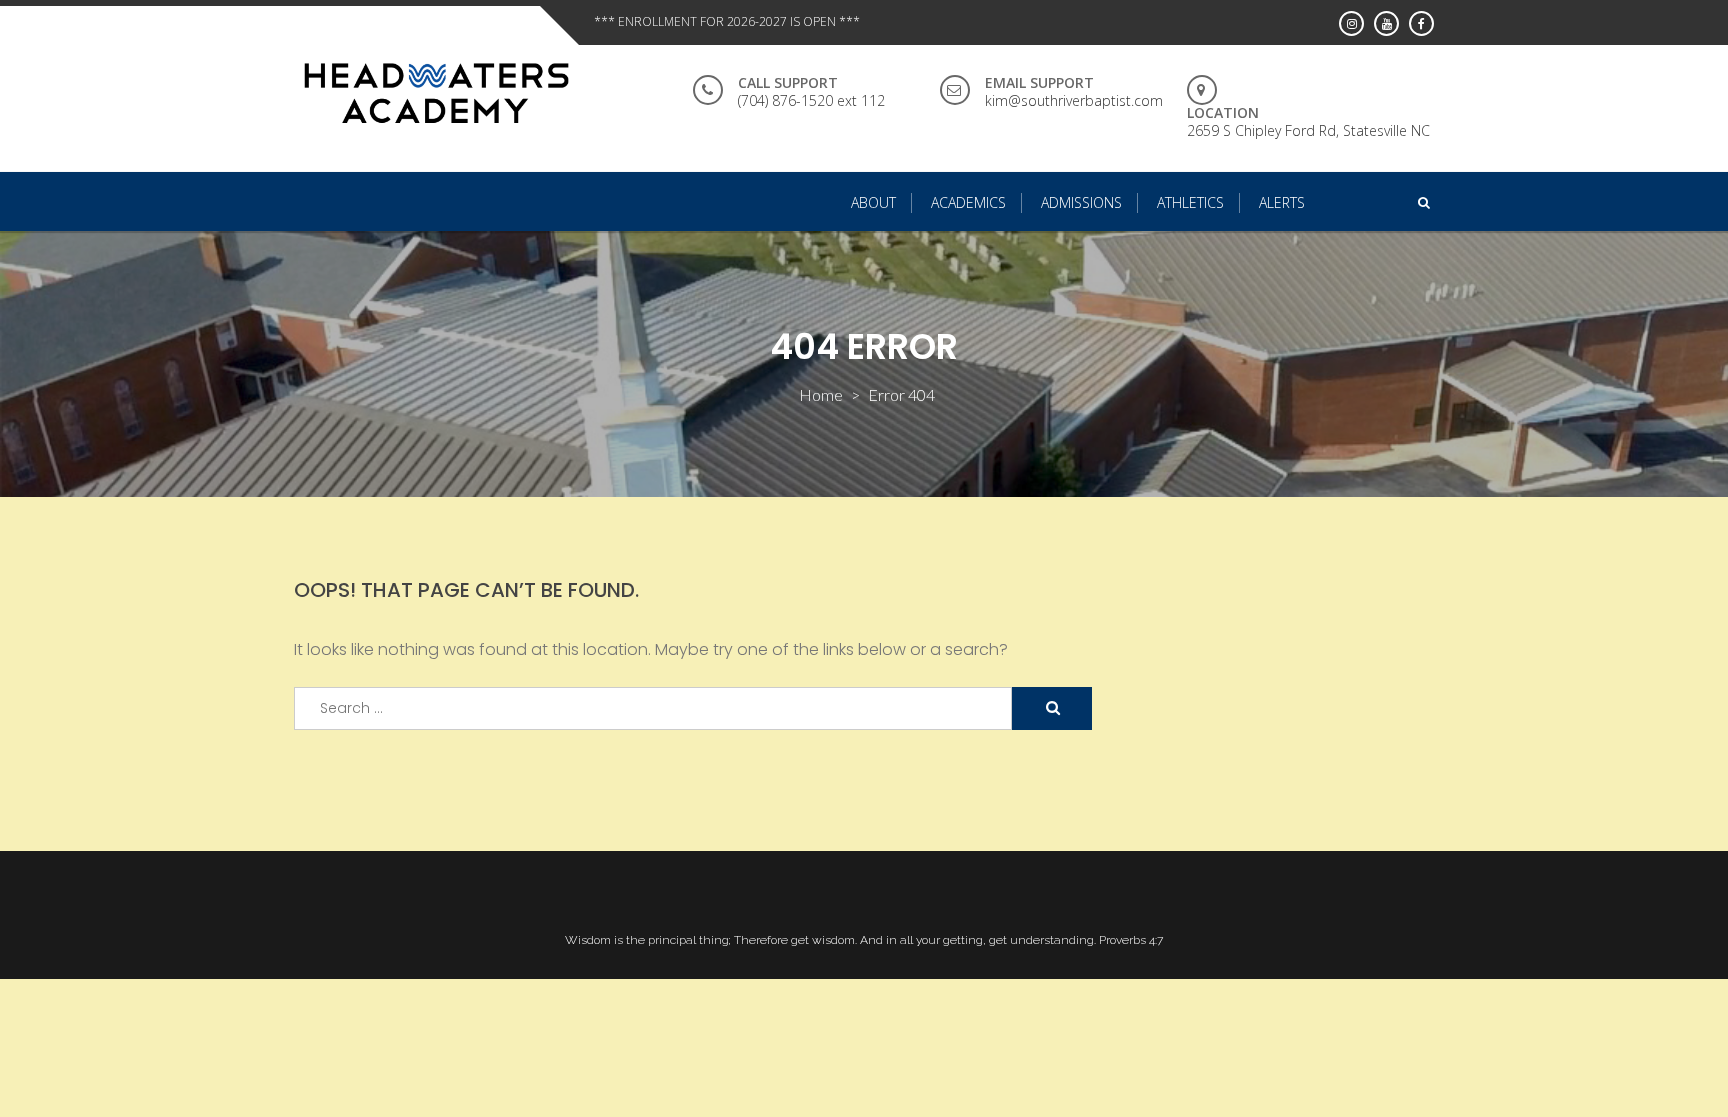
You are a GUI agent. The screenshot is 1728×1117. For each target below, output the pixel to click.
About (873, 202)
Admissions (1081, 202)
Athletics (1190, 202)
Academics (968, 202)
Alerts (1282, 202)
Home (821, 394)
